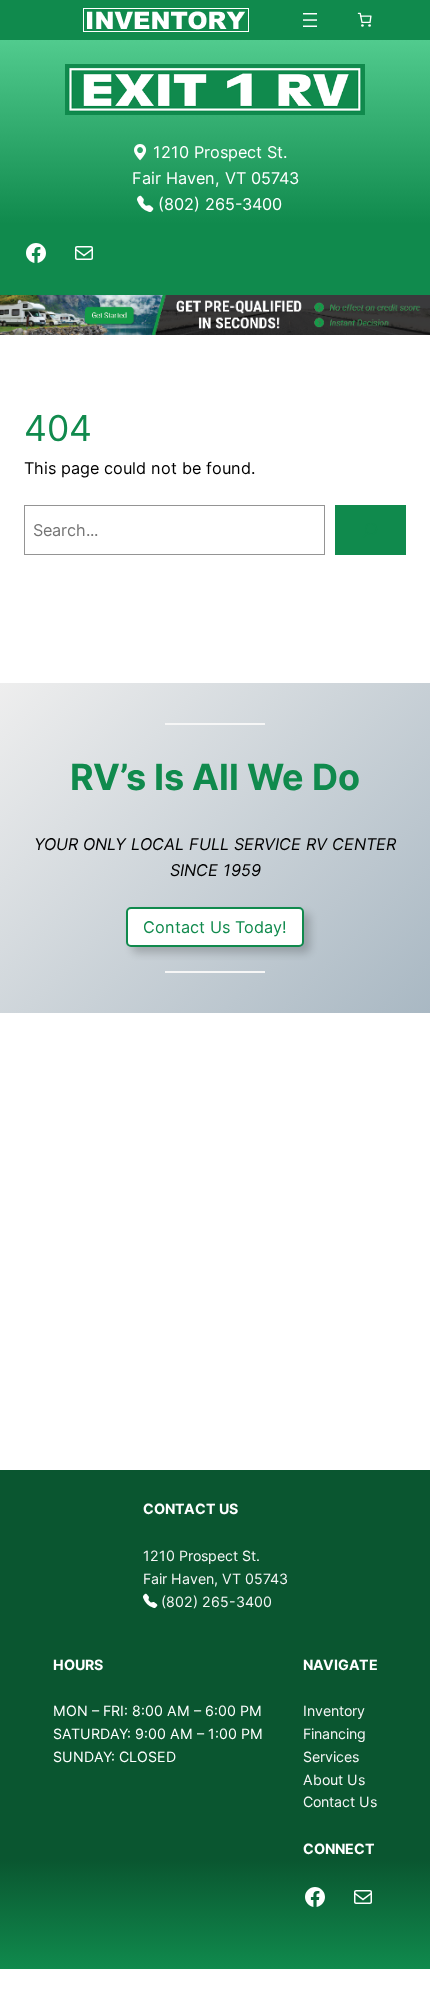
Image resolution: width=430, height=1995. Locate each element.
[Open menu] (310, 20)
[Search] (370, 530)
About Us (334, 1779)
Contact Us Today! (215, 927)
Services (331, 1756)
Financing (334, 1733)
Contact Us (340, 1801)
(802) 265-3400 (216, 1601)
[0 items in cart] (364, 20)
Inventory (334, 1710)
